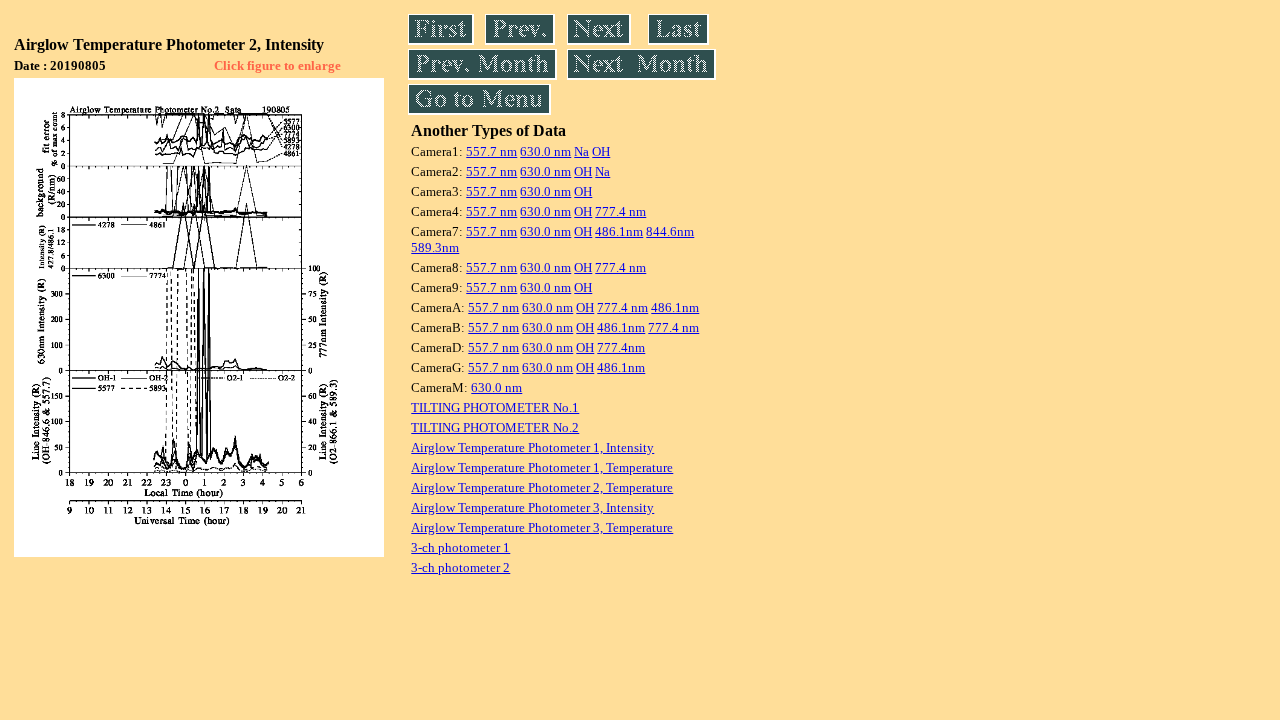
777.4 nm (620, 211)
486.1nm (619, 231)
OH (601, 151)
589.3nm (435, 247)
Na (581, 151)
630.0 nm (545, 151)
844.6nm (670, 231)
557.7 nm (491, 151)
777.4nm (621, 347)
